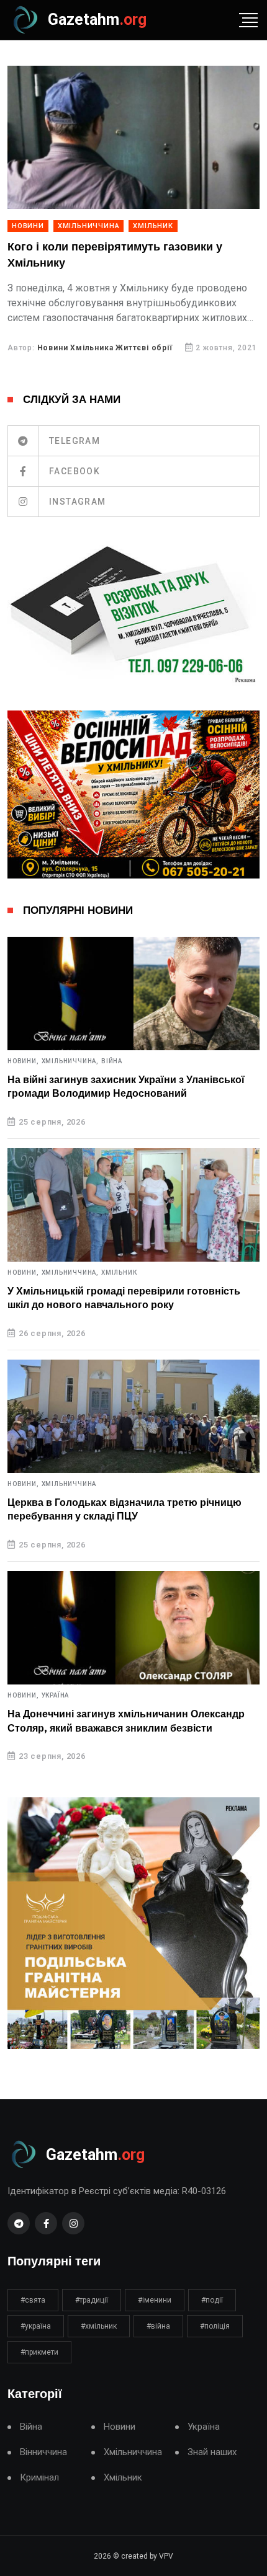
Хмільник (153, 226)
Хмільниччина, (70, 1061)
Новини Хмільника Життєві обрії (105, 348)
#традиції (92, 2300)
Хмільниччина (89, 226)
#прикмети (39, 2352)
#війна (158, 2326)
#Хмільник (99, 2326)
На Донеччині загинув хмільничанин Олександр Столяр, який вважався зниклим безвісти (126, 1721)
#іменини (155, 2300)
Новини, (23, 1061)
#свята (33, 2300)
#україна (36, 2326)
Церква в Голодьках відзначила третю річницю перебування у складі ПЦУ (124, 1510)
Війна (112, 1061)
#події (212, 2300)
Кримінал (39, 2478)
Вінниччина (43, 2452)
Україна (56, 1696)
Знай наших (212, 2452)
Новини (28, 226)
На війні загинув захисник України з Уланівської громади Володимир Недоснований (126, 1087)
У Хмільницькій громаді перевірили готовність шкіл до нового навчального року (124, 1298)
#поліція (215, 2326)
